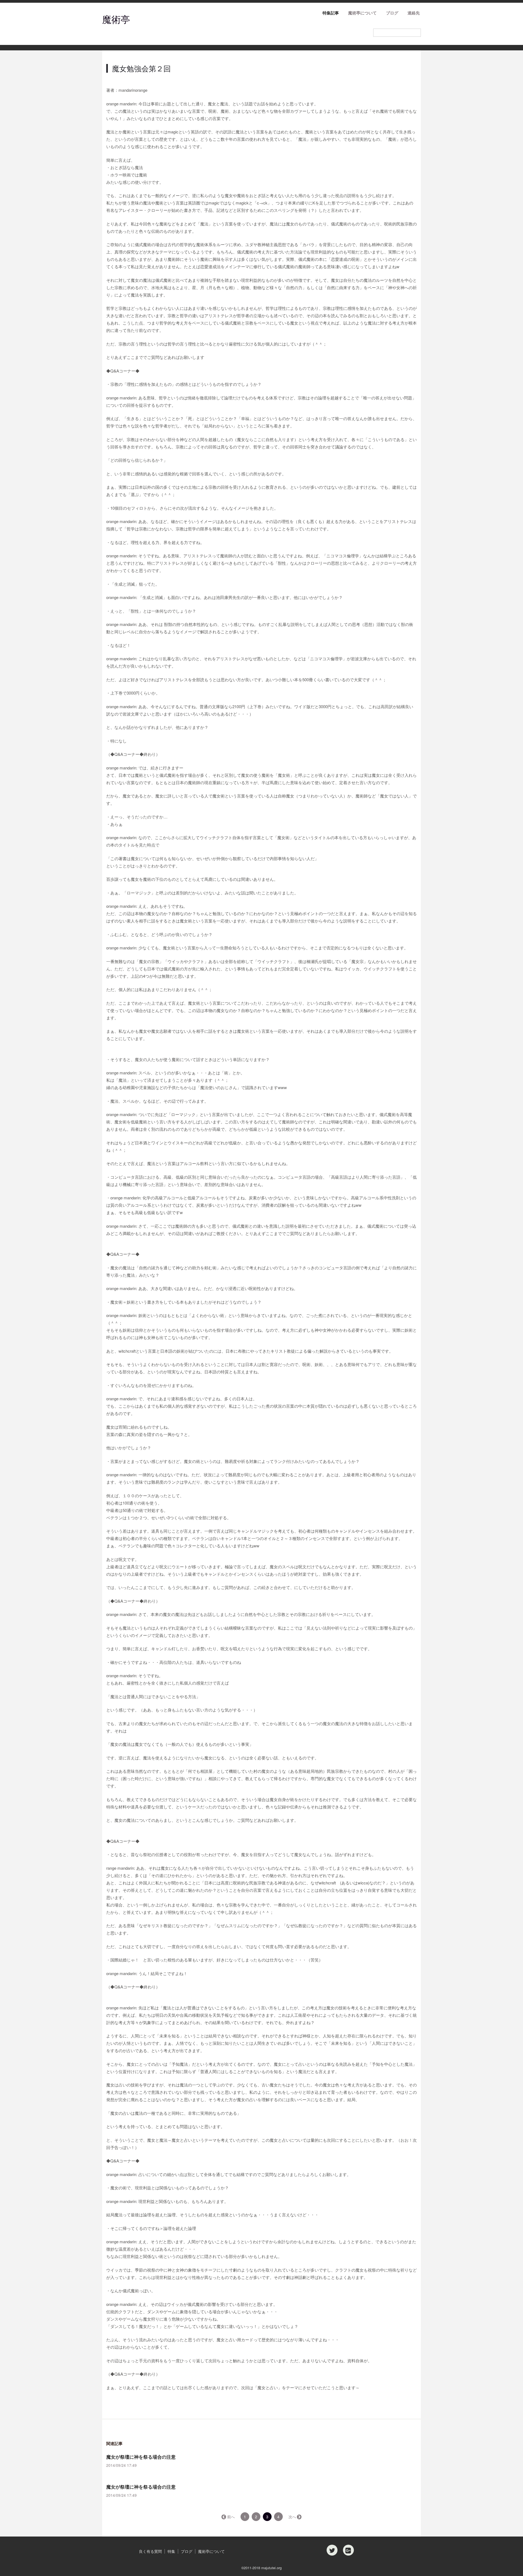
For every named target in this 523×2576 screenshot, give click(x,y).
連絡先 (414, 13)
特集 (171, 2551)
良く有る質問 (150, 2551)
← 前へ (229, 2517)
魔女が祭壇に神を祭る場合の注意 (141, 2457)
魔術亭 (116, 19)
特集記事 (331, 13)
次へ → (295, 2517)
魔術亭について (362, 13)
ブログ (392, 13)
